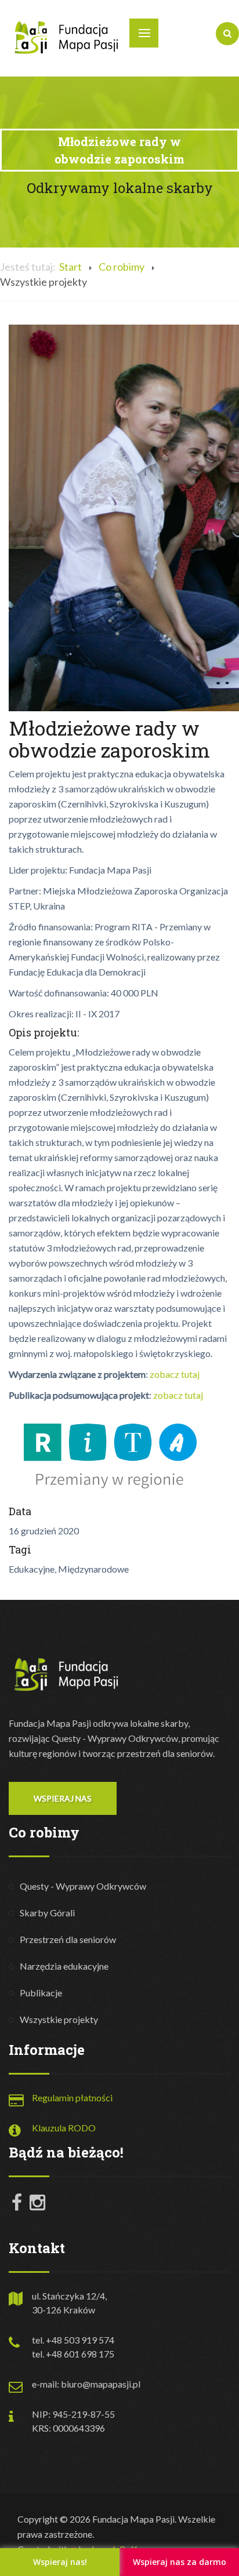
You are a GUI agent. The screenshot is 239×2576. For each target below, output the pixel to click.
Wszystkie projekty (59, 2019)
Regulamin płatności (72, 2097)
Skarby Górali (47, 1913)
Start (70, 267)
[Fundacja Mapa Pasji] (67, 37)
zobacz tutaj (175, 1374)
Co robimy (122, 267)
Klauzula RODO (64, 2128)
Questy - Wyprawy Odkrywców (83, 1886)
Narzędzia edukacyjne (64, 1966)
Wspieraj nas (63, 1798)
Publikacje (41, 1993)
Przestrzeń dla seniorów (68, 1939)
